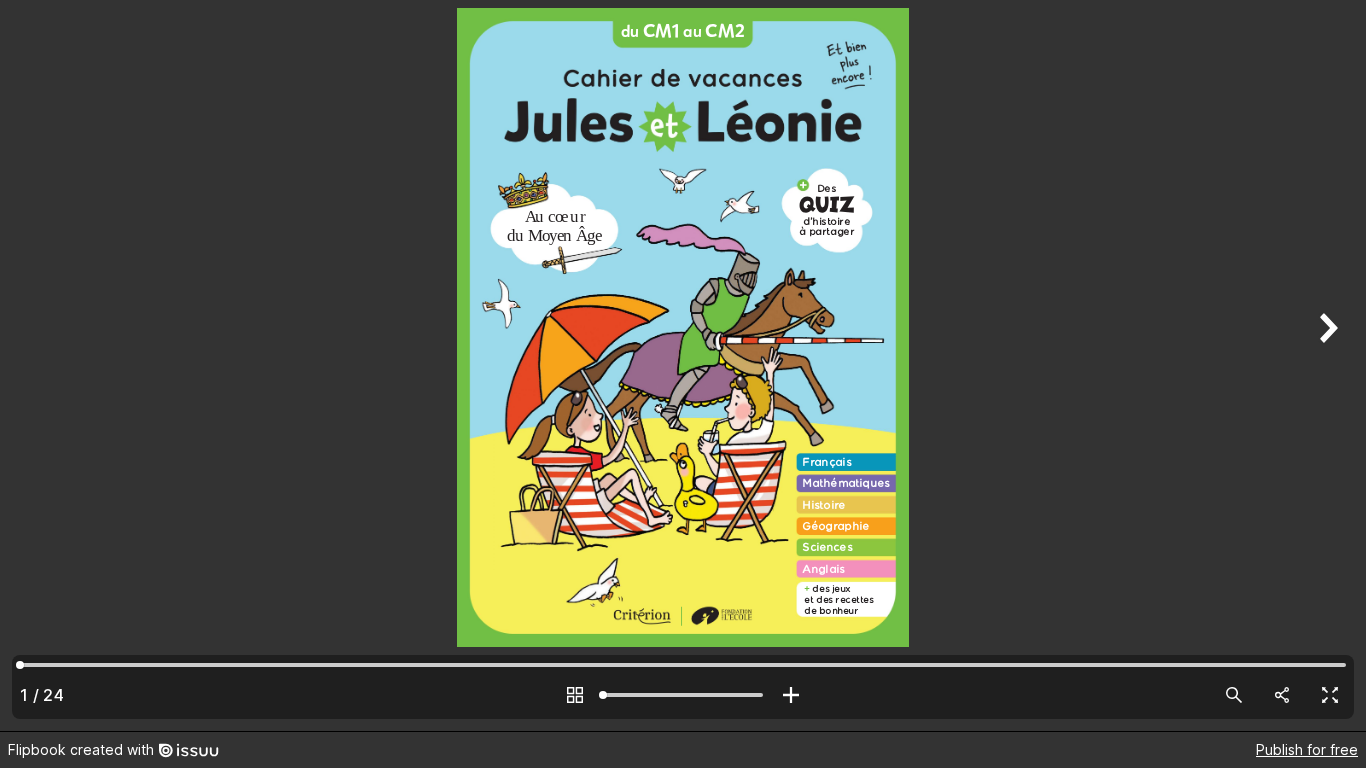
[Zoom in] (791, 695)
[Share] (1282, 695)
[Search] (1234, 695)
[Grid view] (575, 695)
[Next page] (1326, 365)
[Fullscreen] (1330, 695)
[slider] (683, 695)
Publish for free (1307, 749)
